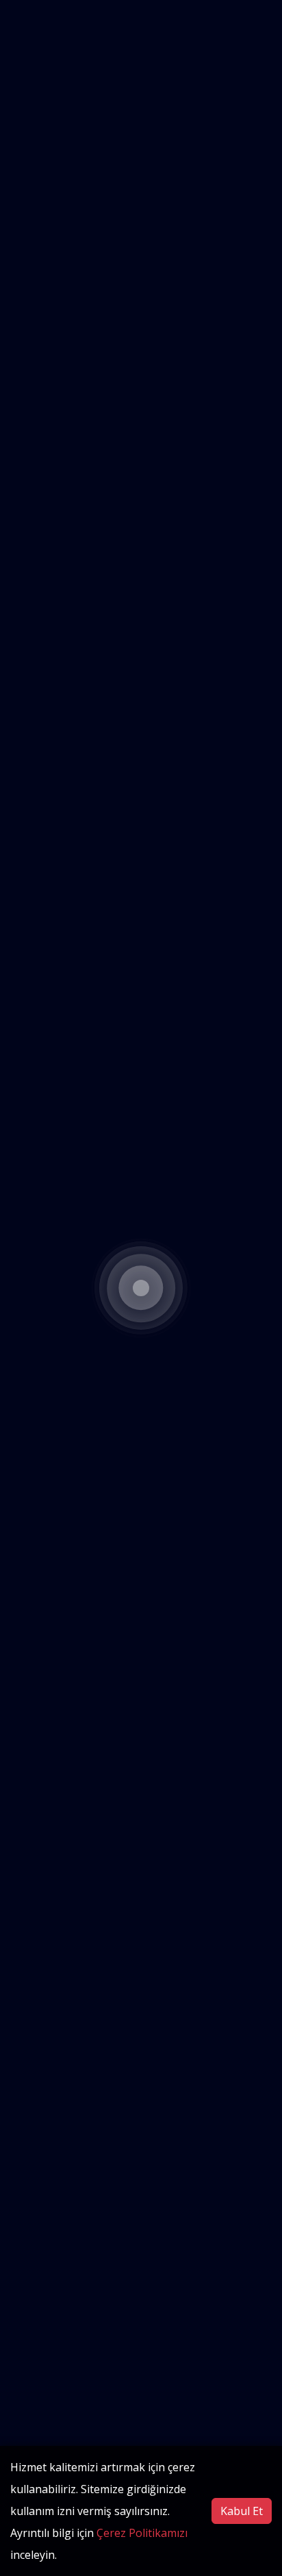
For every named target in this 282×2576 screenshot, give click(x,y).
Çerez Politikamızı (142, 2533)
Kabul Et (242, 2511)
